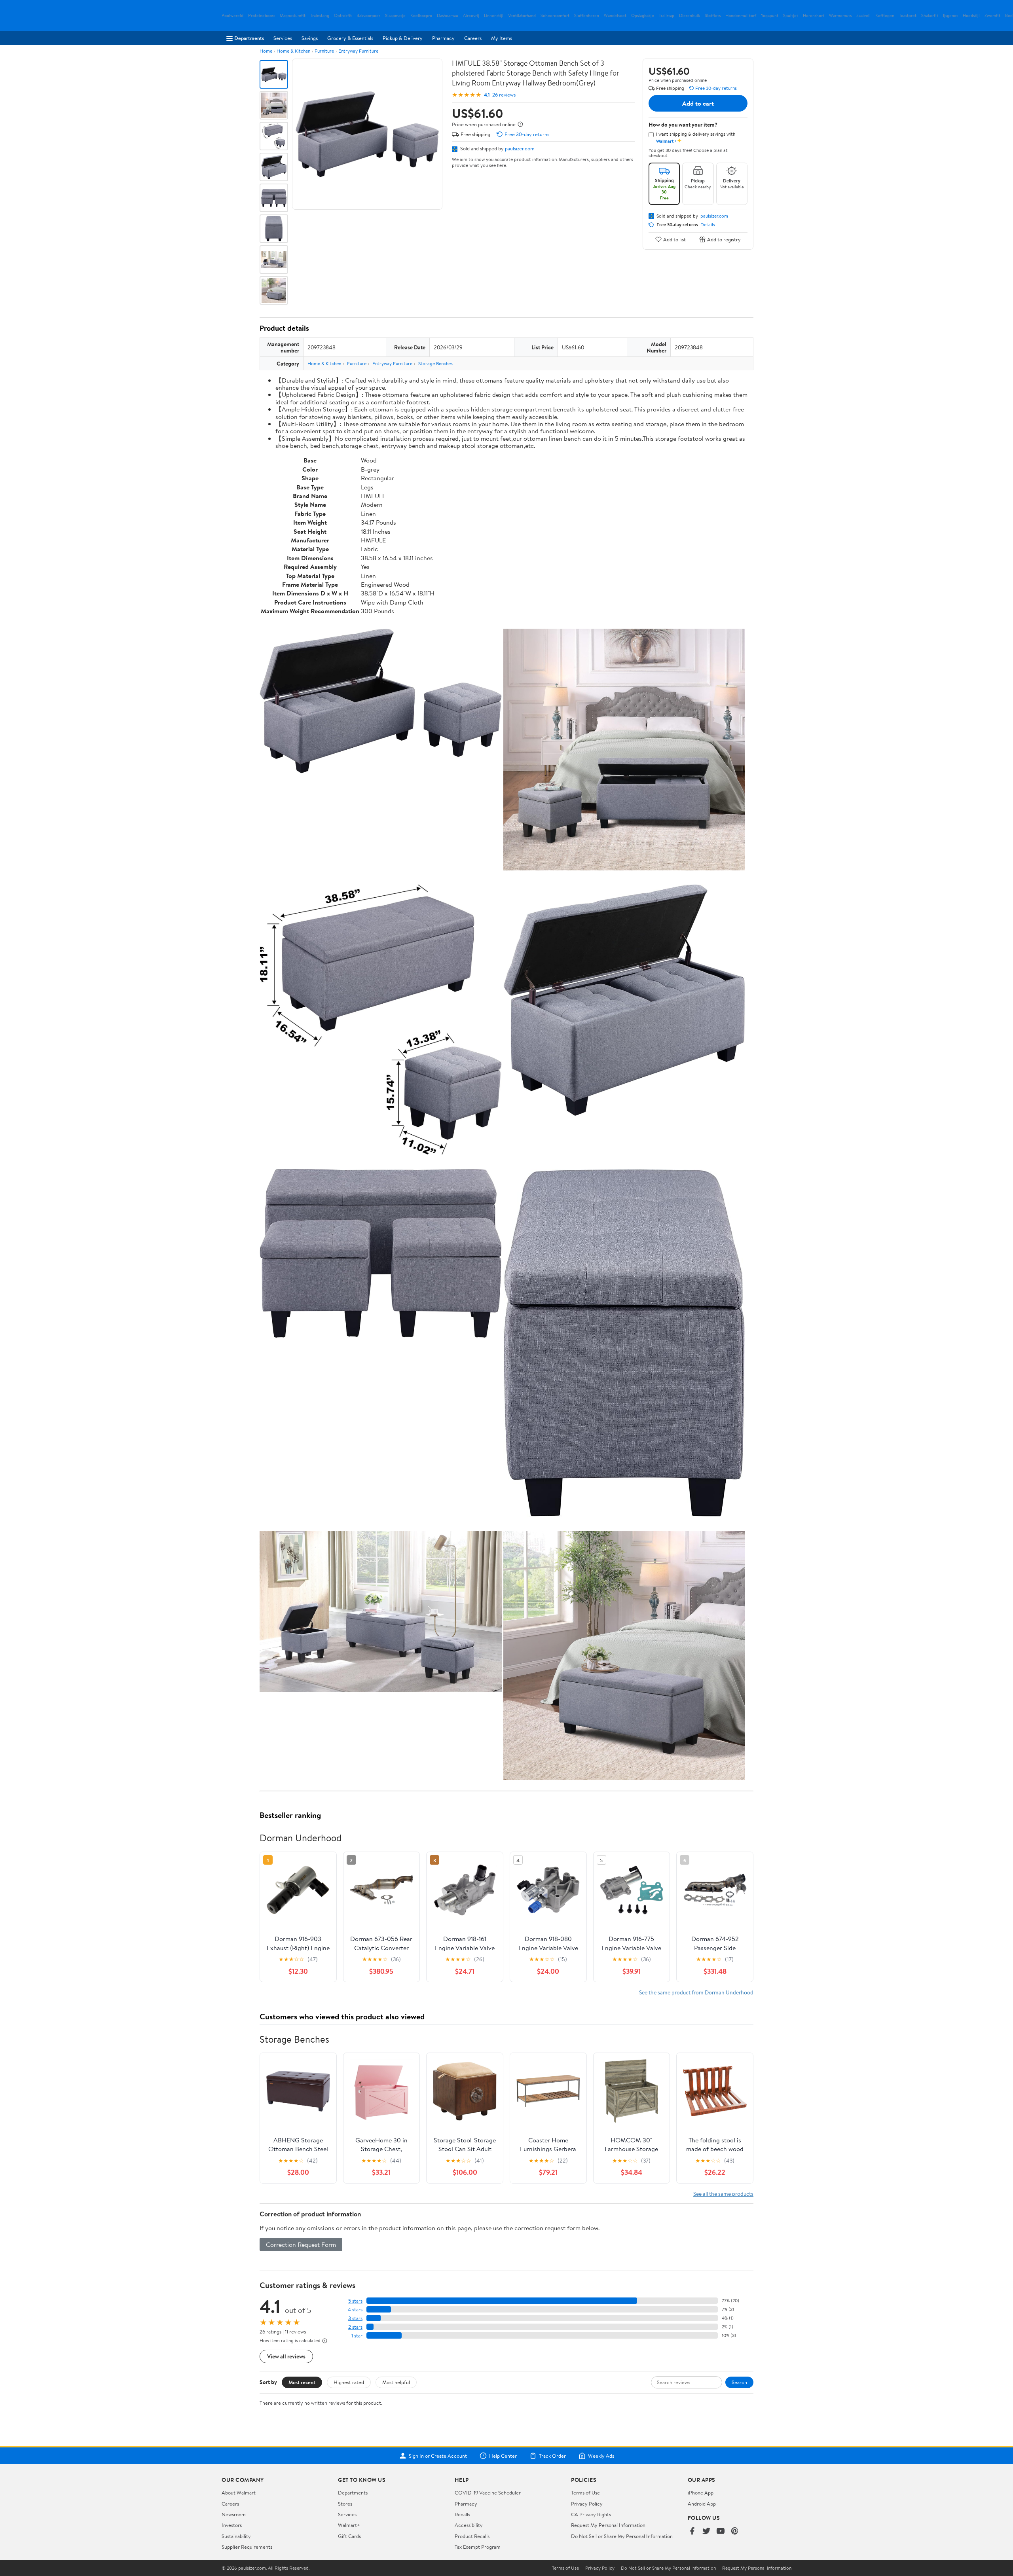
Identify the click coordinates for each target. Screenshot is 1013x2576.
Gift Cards (349, 2536)
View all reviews (286, 2356)
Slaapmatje (395, 16)
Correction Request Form (301, 2244)
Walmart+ (349, 2525)
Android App (702, 2504)
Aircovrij (471, 16)
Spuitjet (791, 16)
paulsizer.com (520, 148)
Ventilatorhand (522, 16)
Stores (345, 2504)
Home (266, 51)
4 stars (355, 2310)
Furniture (324, 51)
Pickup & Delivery (403, 38)
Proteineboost (262, 16)
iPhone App (701, 2493)
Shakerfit (930, 16)
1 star (357, 2336)
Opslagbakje (643, 16)
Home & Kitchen (293, 51)
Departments (249, 38)
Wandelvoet (615, 16)
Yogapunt (770, 16)
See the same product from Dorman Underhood (696, 1992)
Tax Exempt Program (478, 2547)
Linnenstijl (494, 16)
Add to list (674, 239)
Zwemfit (992, 16)
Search (739, 2382)
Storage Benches (435, 363)
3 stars (355, 2318)
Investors (232, 2525)
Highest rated (349, 2382)
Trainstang (320, 16)
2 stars (355, 2327)
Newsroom (234, 2514)
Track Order (552, 2456)
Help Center (503, 2456)
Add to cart (698, 103)
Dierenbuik (690, 16)
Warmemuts (840, 16)
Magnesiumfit (293, 16)
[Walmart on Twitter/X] (706, 2531)
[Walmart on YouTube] (721, 2531)
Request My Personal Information (608, 2525)
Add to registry (724, 239)
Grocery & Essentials (350, 38)
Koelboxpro (421, 16)
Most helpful (396, 2382)
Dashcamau (448, 16)
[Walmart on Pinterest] (735, 2531)
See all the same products (723, 2194)
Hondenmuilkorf (741, 16)
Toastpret (908, 16)
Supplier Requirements (247, 2547)
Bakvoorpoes (368, 16)
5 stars (355, 2301)
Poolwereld (232, 16)
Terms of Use (585, 2493)
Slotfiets (713, 16)
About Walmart (239, 2493)
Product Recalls (472, 2536)
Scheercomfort (555, 16)
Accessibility (469, 2525)
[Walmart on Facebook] (692, 2531)
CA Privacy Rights (591, 2514)
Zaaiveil (863, 16)
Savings (310, 38)
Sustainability (236, 2536)
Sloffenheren (587, 16)
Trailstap (667, 16)
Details (708, 225)
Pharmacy (443, 38)
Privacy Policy (587, 2504)
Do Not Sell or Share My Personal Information (622, 2536)
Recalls (462, 2514)
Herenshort (814, 16)
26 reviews (504, 95)
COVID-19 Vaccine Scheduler (488, 2493)
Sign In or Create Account (438, 2456)
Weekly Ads (601, 2456)
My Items (502, 38)
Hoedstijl (971, 16)
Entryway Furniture (358, 51)
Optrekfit (343, 16)
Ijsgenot (950, 16)
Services (283, 38)
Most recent (302, 2382)
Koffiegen (885, 16)
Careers (473, 38)
